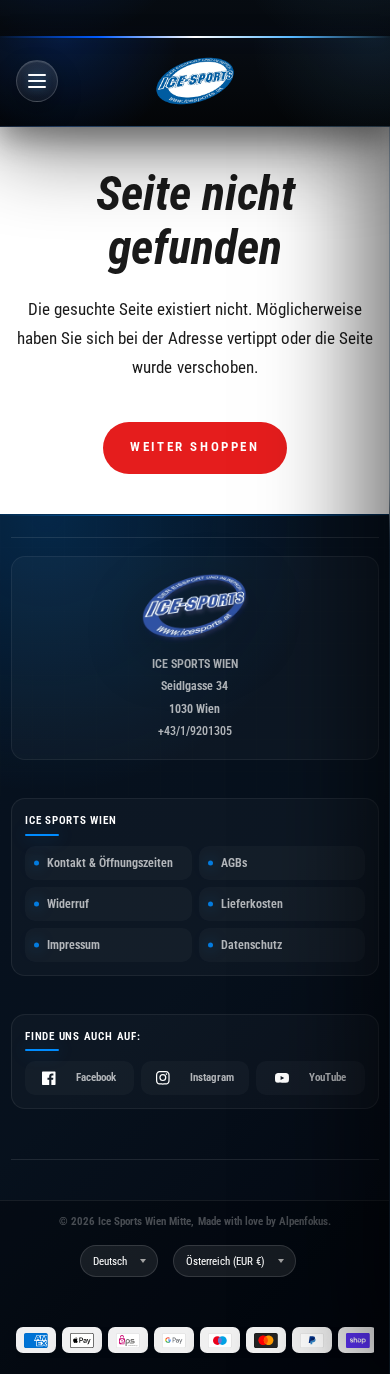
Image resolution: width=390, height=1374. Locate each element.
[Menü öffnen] (37, 81)
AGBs (234, 863)
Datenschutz (251, 945)
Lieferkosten (252, 904)
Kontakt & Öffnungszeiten (110, 863)
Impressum (73, 945)
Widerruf (68, 904)
